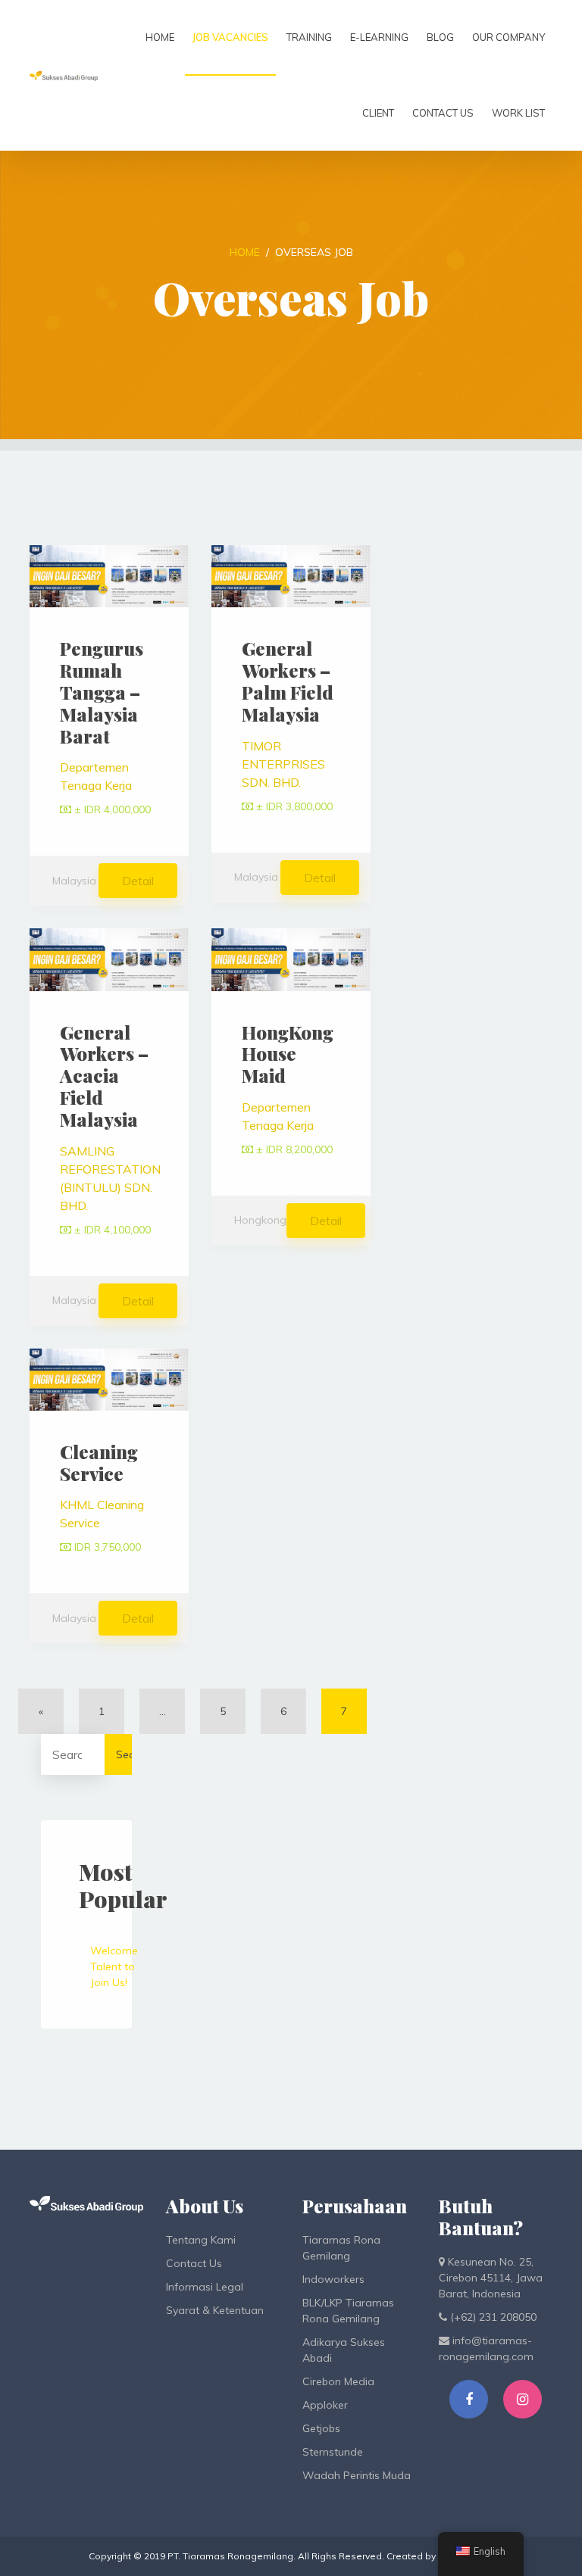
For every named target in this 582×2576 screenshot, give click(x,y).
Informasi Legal (205, 2287)
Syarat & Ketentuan (215, 2310)
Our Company (508, 37)
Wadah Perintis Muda (357, 2475)
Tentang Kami (201, 2240)
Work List (518, 113)
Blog (440, 37)
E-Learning (379, 37)
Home (160, 37)
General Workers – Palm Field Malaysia (288, 681)
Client (378, 113)
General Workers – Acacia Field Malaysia (104, 1076)
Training (309, 37)
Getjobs (321, 2428)
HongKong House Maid (288, 1054)
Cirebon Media (338, 2381)
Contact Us (443, 113)
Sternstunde (333, 2452)
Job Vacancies (230, 37)
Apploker (325, 2405)
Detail (138, 881)
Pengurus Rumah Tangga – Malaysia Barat (102, 692)
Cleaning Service (99, 1463)
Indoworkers (333, 2279)
